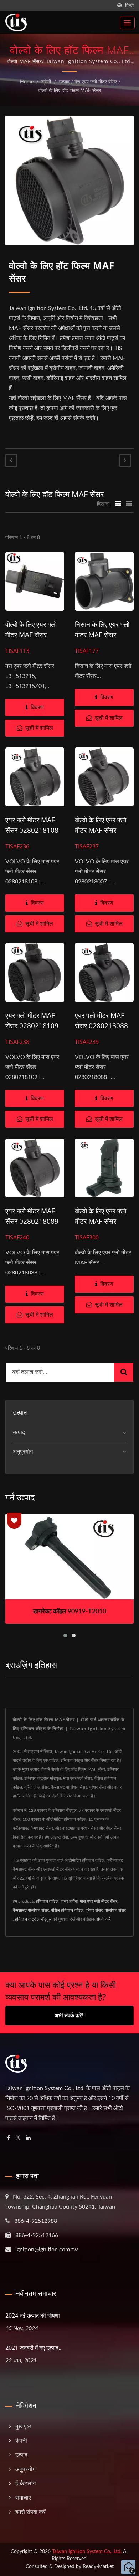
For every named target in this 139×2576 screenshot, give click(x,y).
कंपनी (21, 2441)
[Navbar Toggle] (127, 23)
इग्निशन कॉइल (47, 1901)
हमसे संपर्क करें (30, 2512)
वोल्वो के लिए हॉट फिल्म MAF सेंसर (69, 91)
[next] (125, 460)
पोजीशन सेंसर (115, 1910)
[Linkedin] (28, 2138)
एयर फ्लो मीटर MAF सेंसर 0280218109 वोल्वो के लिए (32, 1026)
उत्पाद (64, 82)
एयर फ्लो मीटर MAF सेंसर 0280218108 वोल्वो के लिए (32, 830)
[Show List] (129, 504)
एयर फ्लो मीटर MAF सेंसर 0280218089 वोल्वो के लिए (32, 1221)
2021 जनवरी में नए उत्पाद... (34, 2348)
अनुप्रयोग (23, 1452)
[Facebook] (9, 2138)
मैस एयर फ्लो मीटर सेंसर (96, 82)
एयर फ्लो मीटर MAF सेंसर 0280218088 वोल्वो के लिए (101, 1026)
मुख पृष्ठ (23, 2427)
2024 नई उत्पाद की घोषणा (33, 2316)
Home (27, 82)
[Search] (124, 1372)
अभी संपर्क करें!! (70, 2016)
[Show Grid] (118, 504)
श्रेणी (46, 82)
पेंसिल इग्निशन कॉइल (67, 1910)
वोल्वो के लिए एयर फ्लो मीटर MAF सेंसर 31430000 (101, 1221)
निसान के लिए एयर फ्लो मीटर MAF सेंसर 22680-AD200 (102, 635)
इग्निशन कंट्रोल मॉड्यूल (33, 1919)
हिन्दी (129, 6)
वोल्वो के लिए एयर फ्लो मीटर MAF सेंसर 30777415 (31, 635)
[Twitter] (18, 2138)
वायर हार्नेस (69, 1901)
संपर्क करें (103, 1919)
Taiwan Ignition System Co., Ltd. (87, 2552)
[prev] (11, 460)
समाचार (23, 2498)
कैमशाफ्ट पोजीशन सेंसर (31, 1910)
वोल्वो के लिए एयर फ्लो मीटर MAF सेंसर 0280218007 (101, 830)
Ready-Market (98, 2567)
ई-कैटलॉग (25, 2484)
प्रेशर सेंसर (94, 1910)
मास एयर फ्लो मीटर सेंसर (99, 1901)
